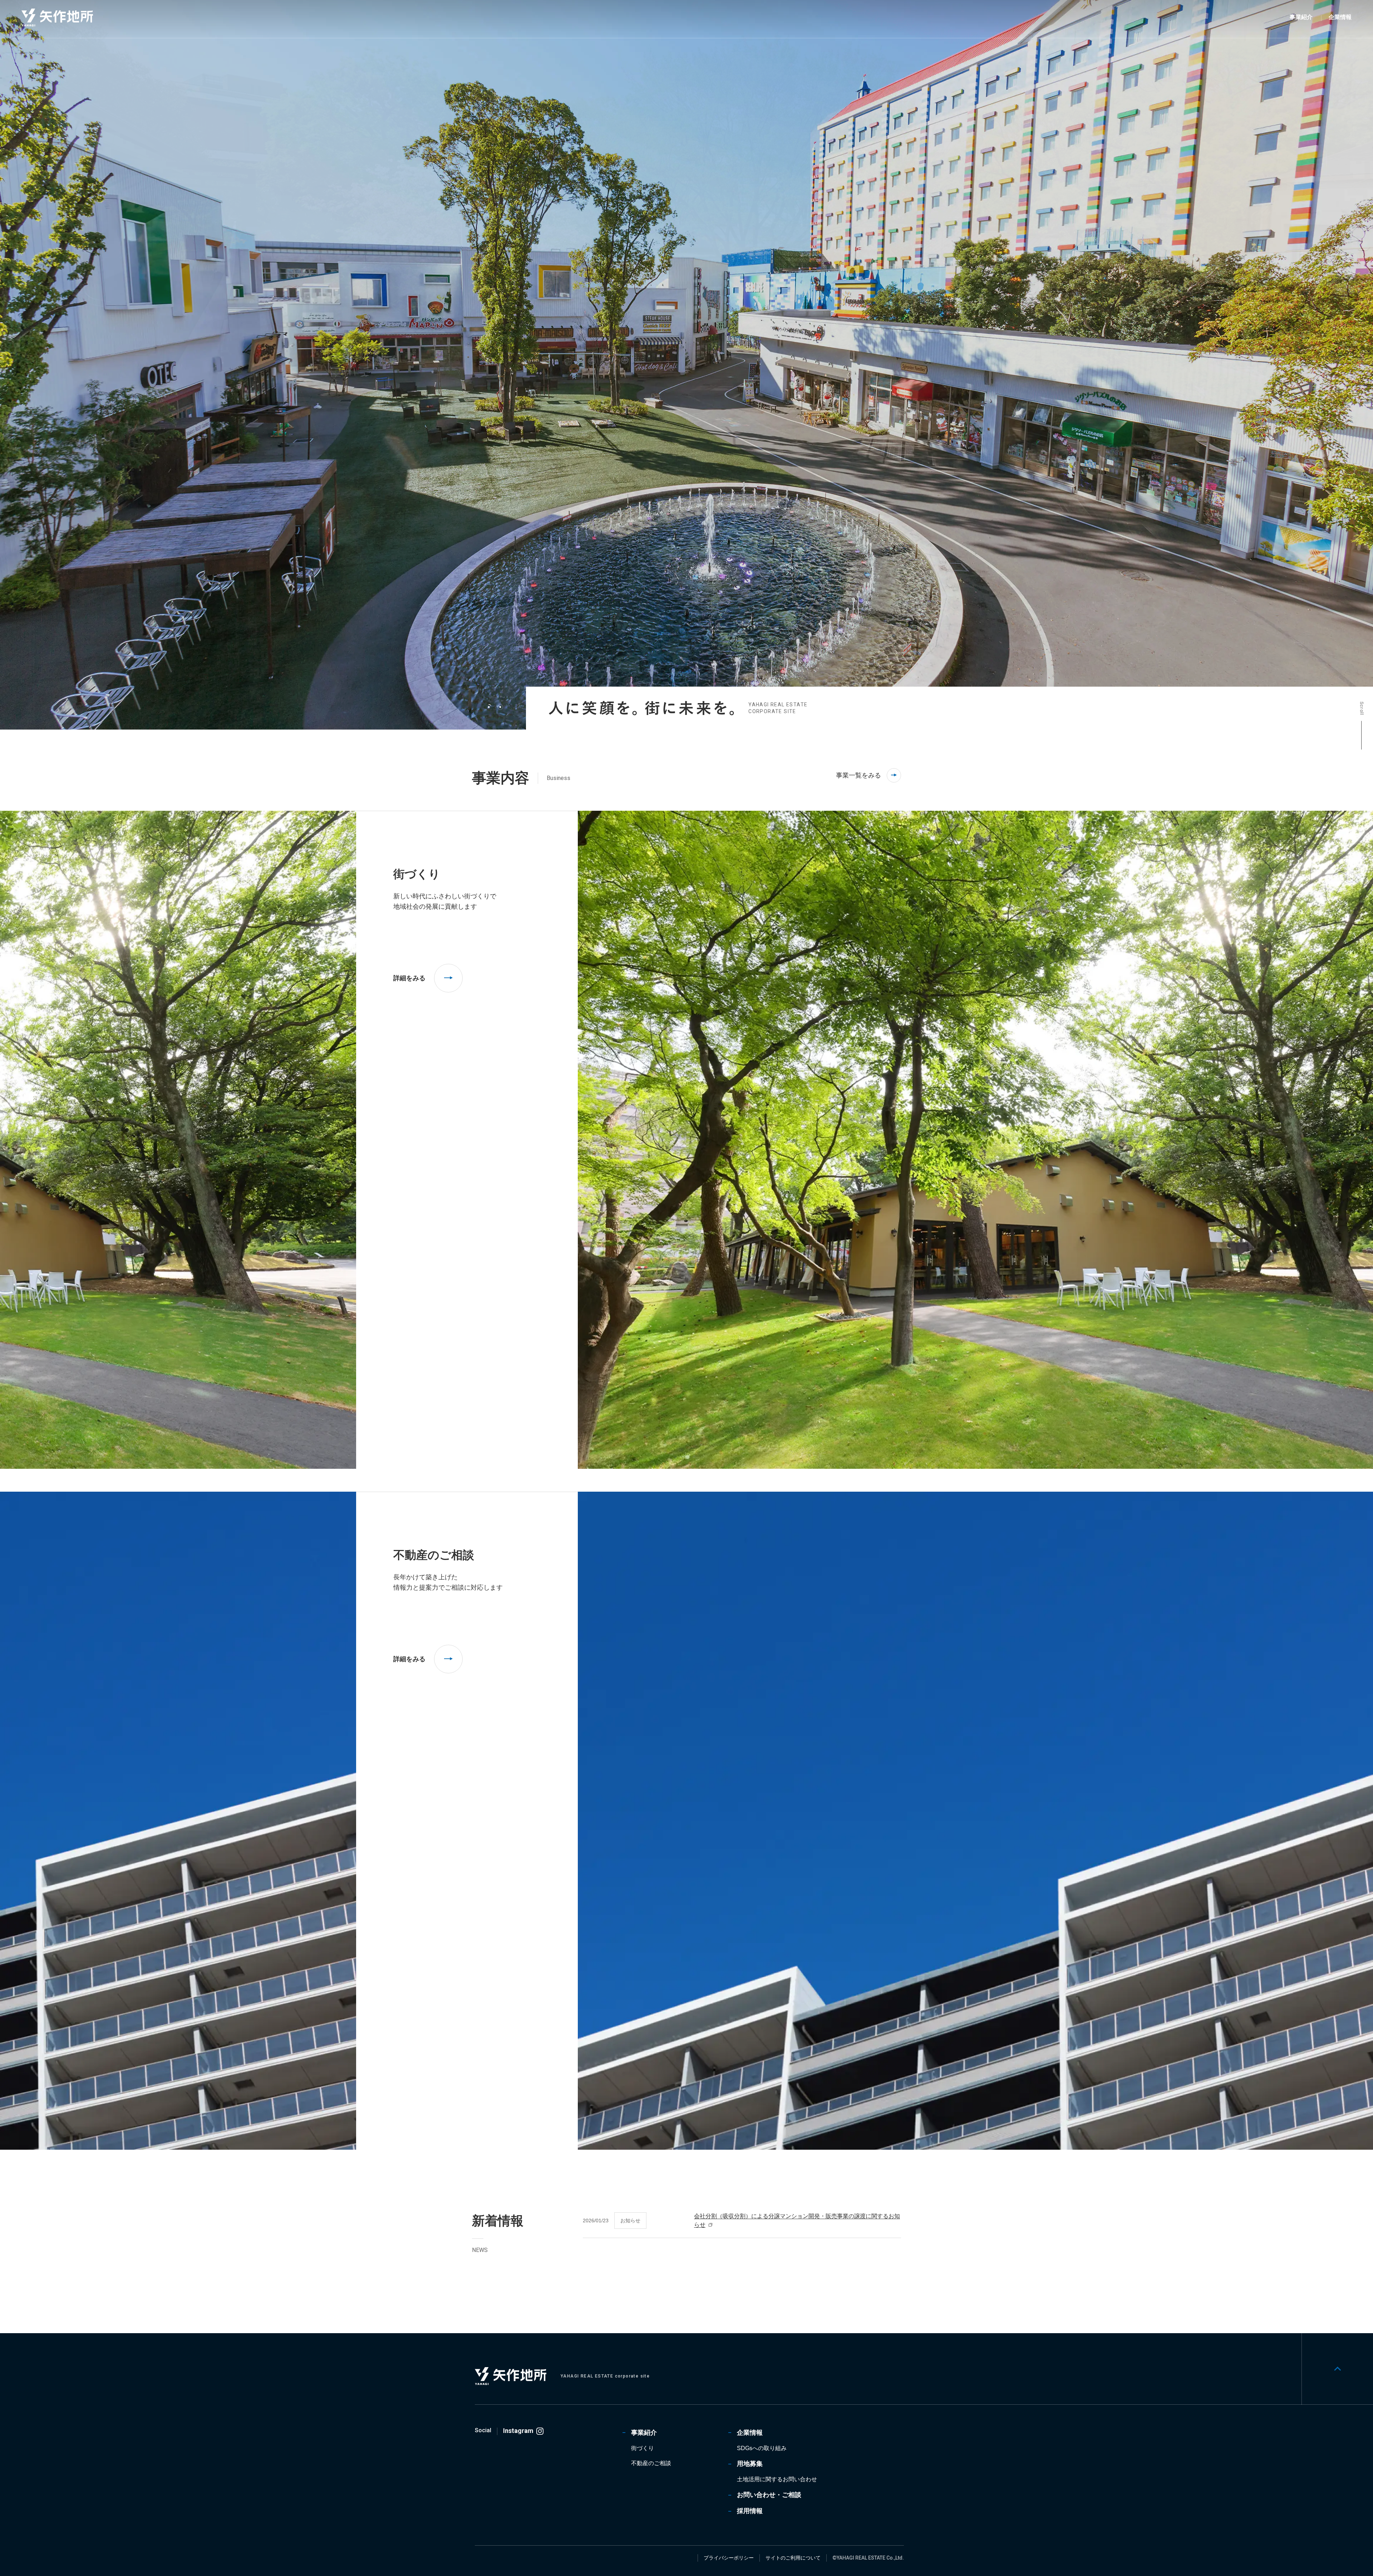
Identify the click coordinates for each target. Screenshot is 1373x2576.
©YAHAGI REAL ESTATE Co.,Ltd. (868, 2558)
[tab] (489, 707)
